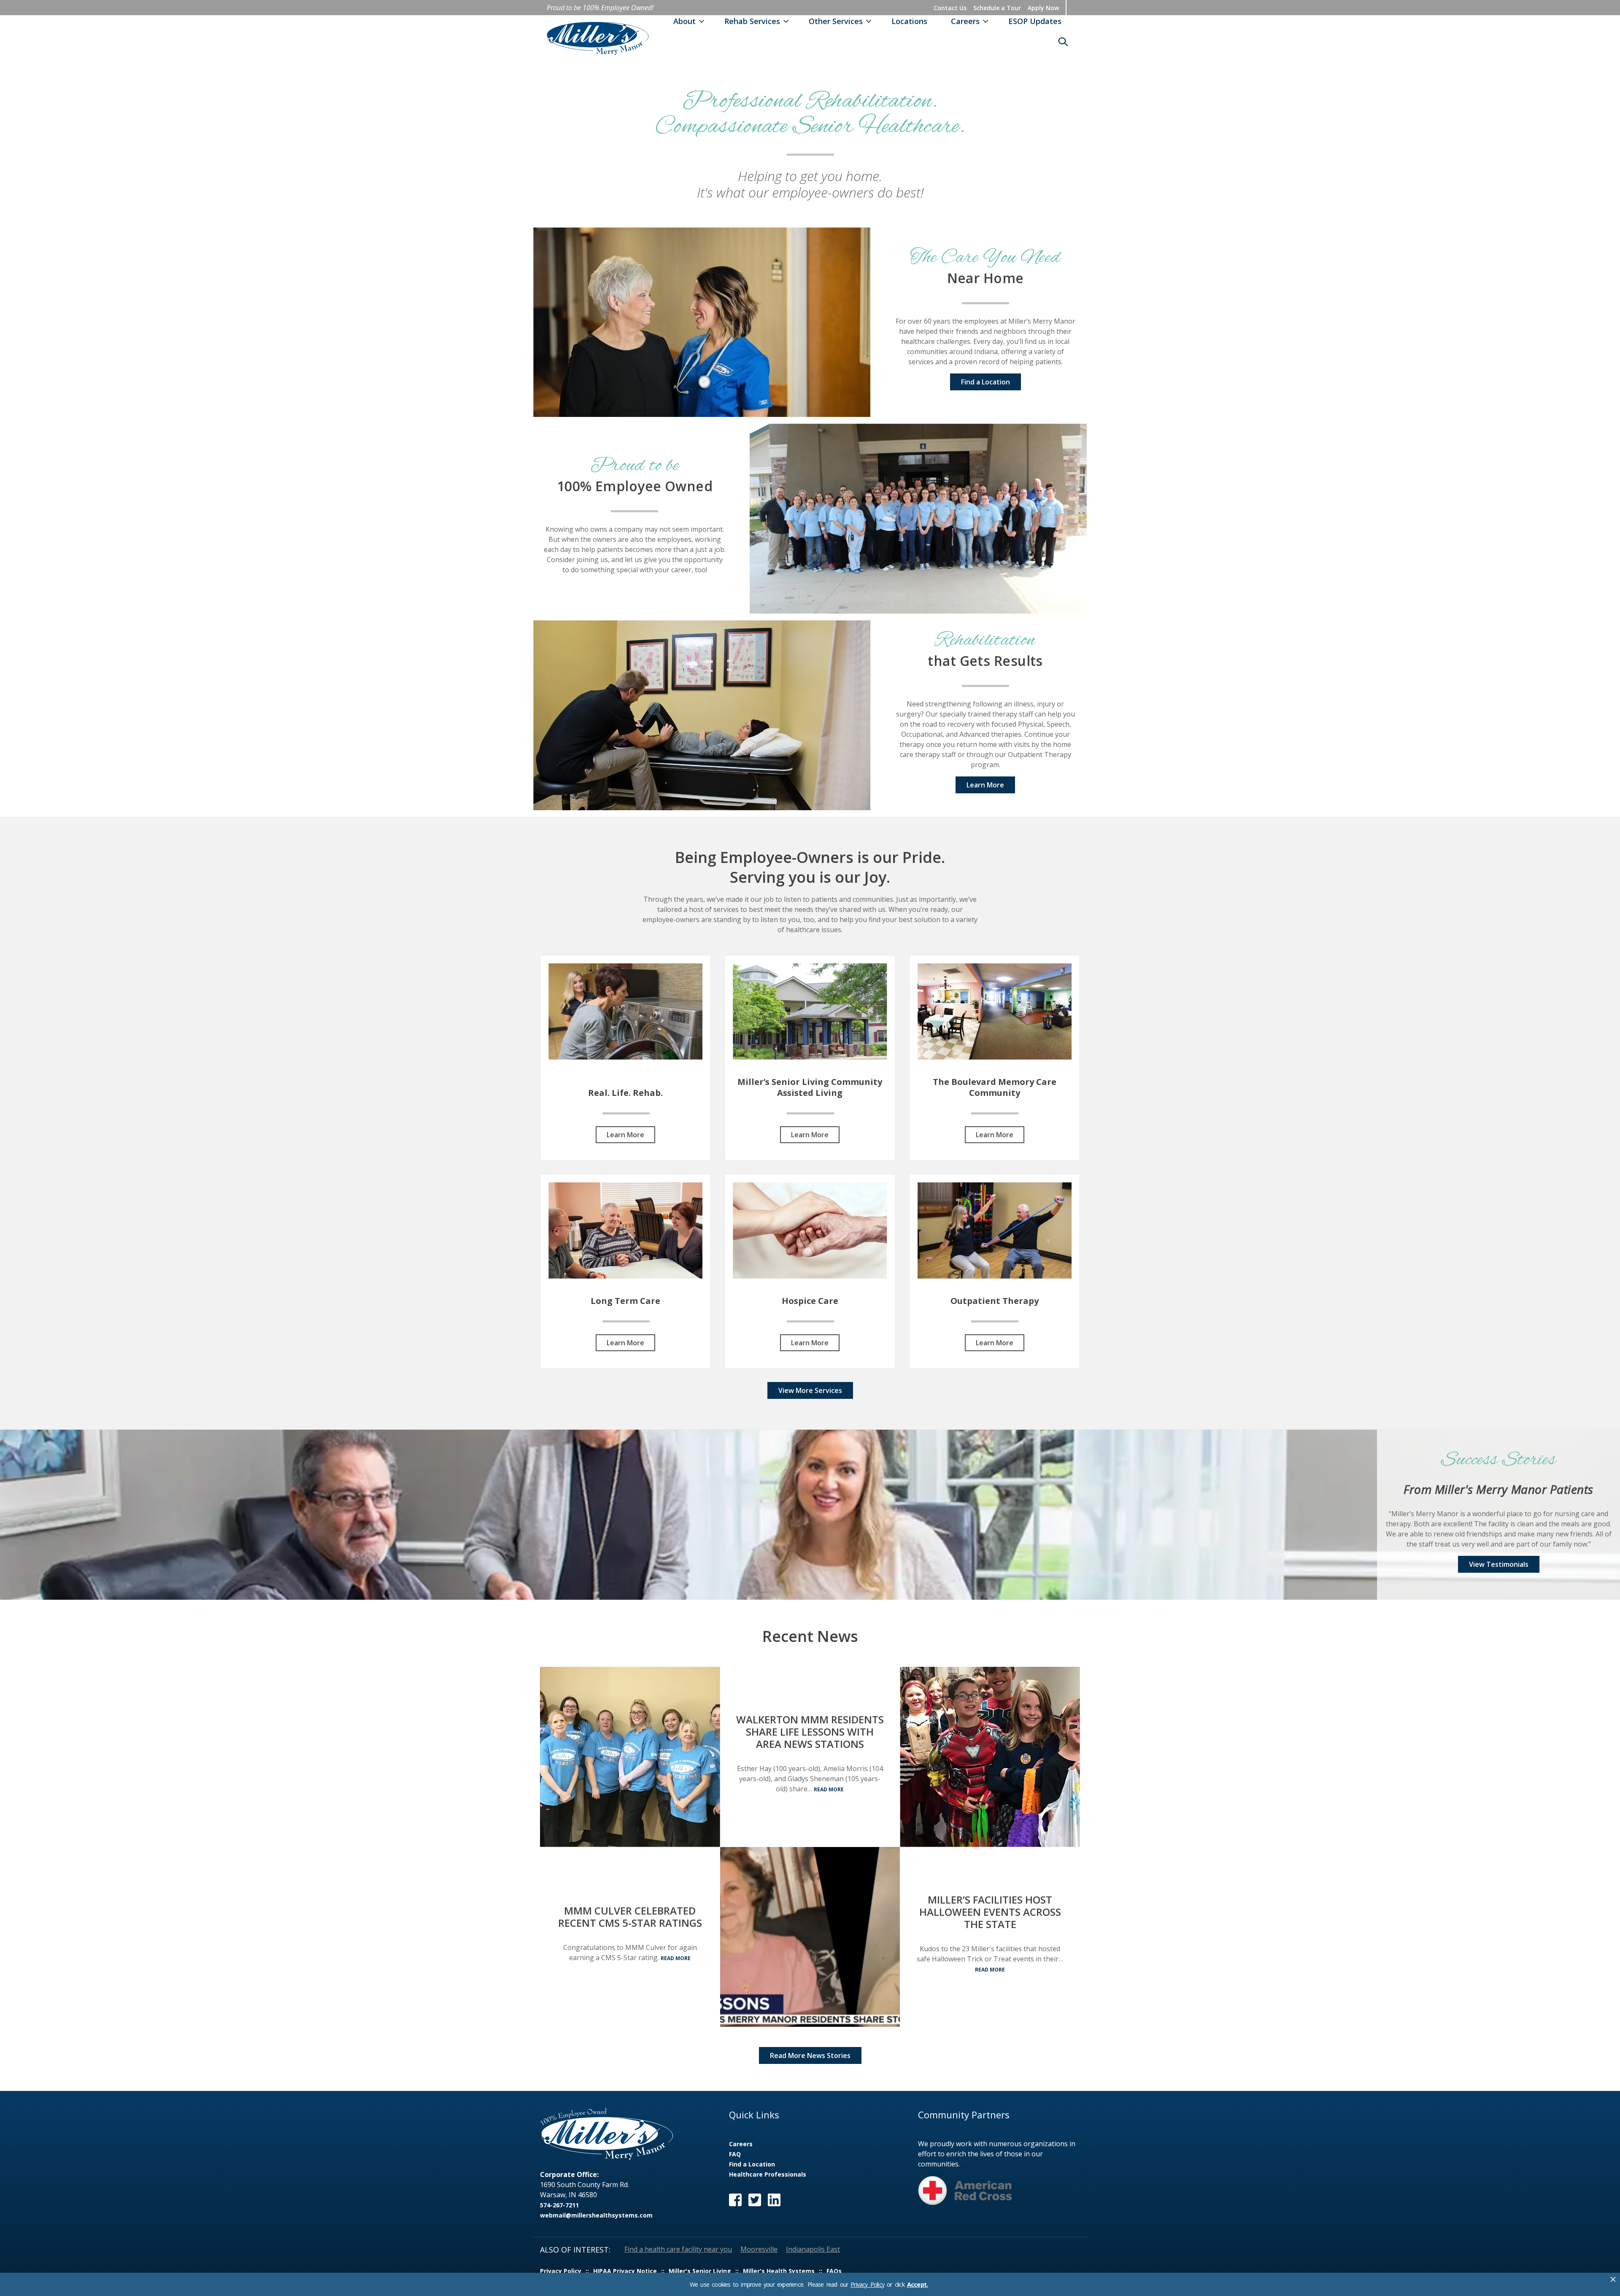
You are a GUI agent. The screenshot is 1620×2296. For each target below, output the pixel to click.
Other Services (836, 21)
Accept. (917, 2285)
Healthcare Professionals (768, 2174)
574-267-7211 (559, 2205)
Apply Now (1043, 8)
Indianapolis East (813, 2249)
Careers (965, 21)
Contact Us (950, 8)
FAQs (834, 2271)
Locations (909, 21)
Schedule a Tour (997, 8)
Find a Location (985, 382)
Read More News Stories (810, 2055)
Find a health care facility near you (678, 2249)
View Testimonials (1499, 1564)
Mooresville (759, 2249)
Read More (676, 1958)
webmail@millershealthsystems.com (596, 2215)
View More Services (810, 1390)
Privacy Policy (867, 2284)
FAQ (735, 2154)
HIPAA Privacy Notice (625, 2271)
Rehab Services (752, 21)
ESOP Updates (1035, 21)
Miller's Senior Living (700, 2271)
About (684, 21)
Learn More (985, 785)
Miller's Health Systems (779, 2271)
